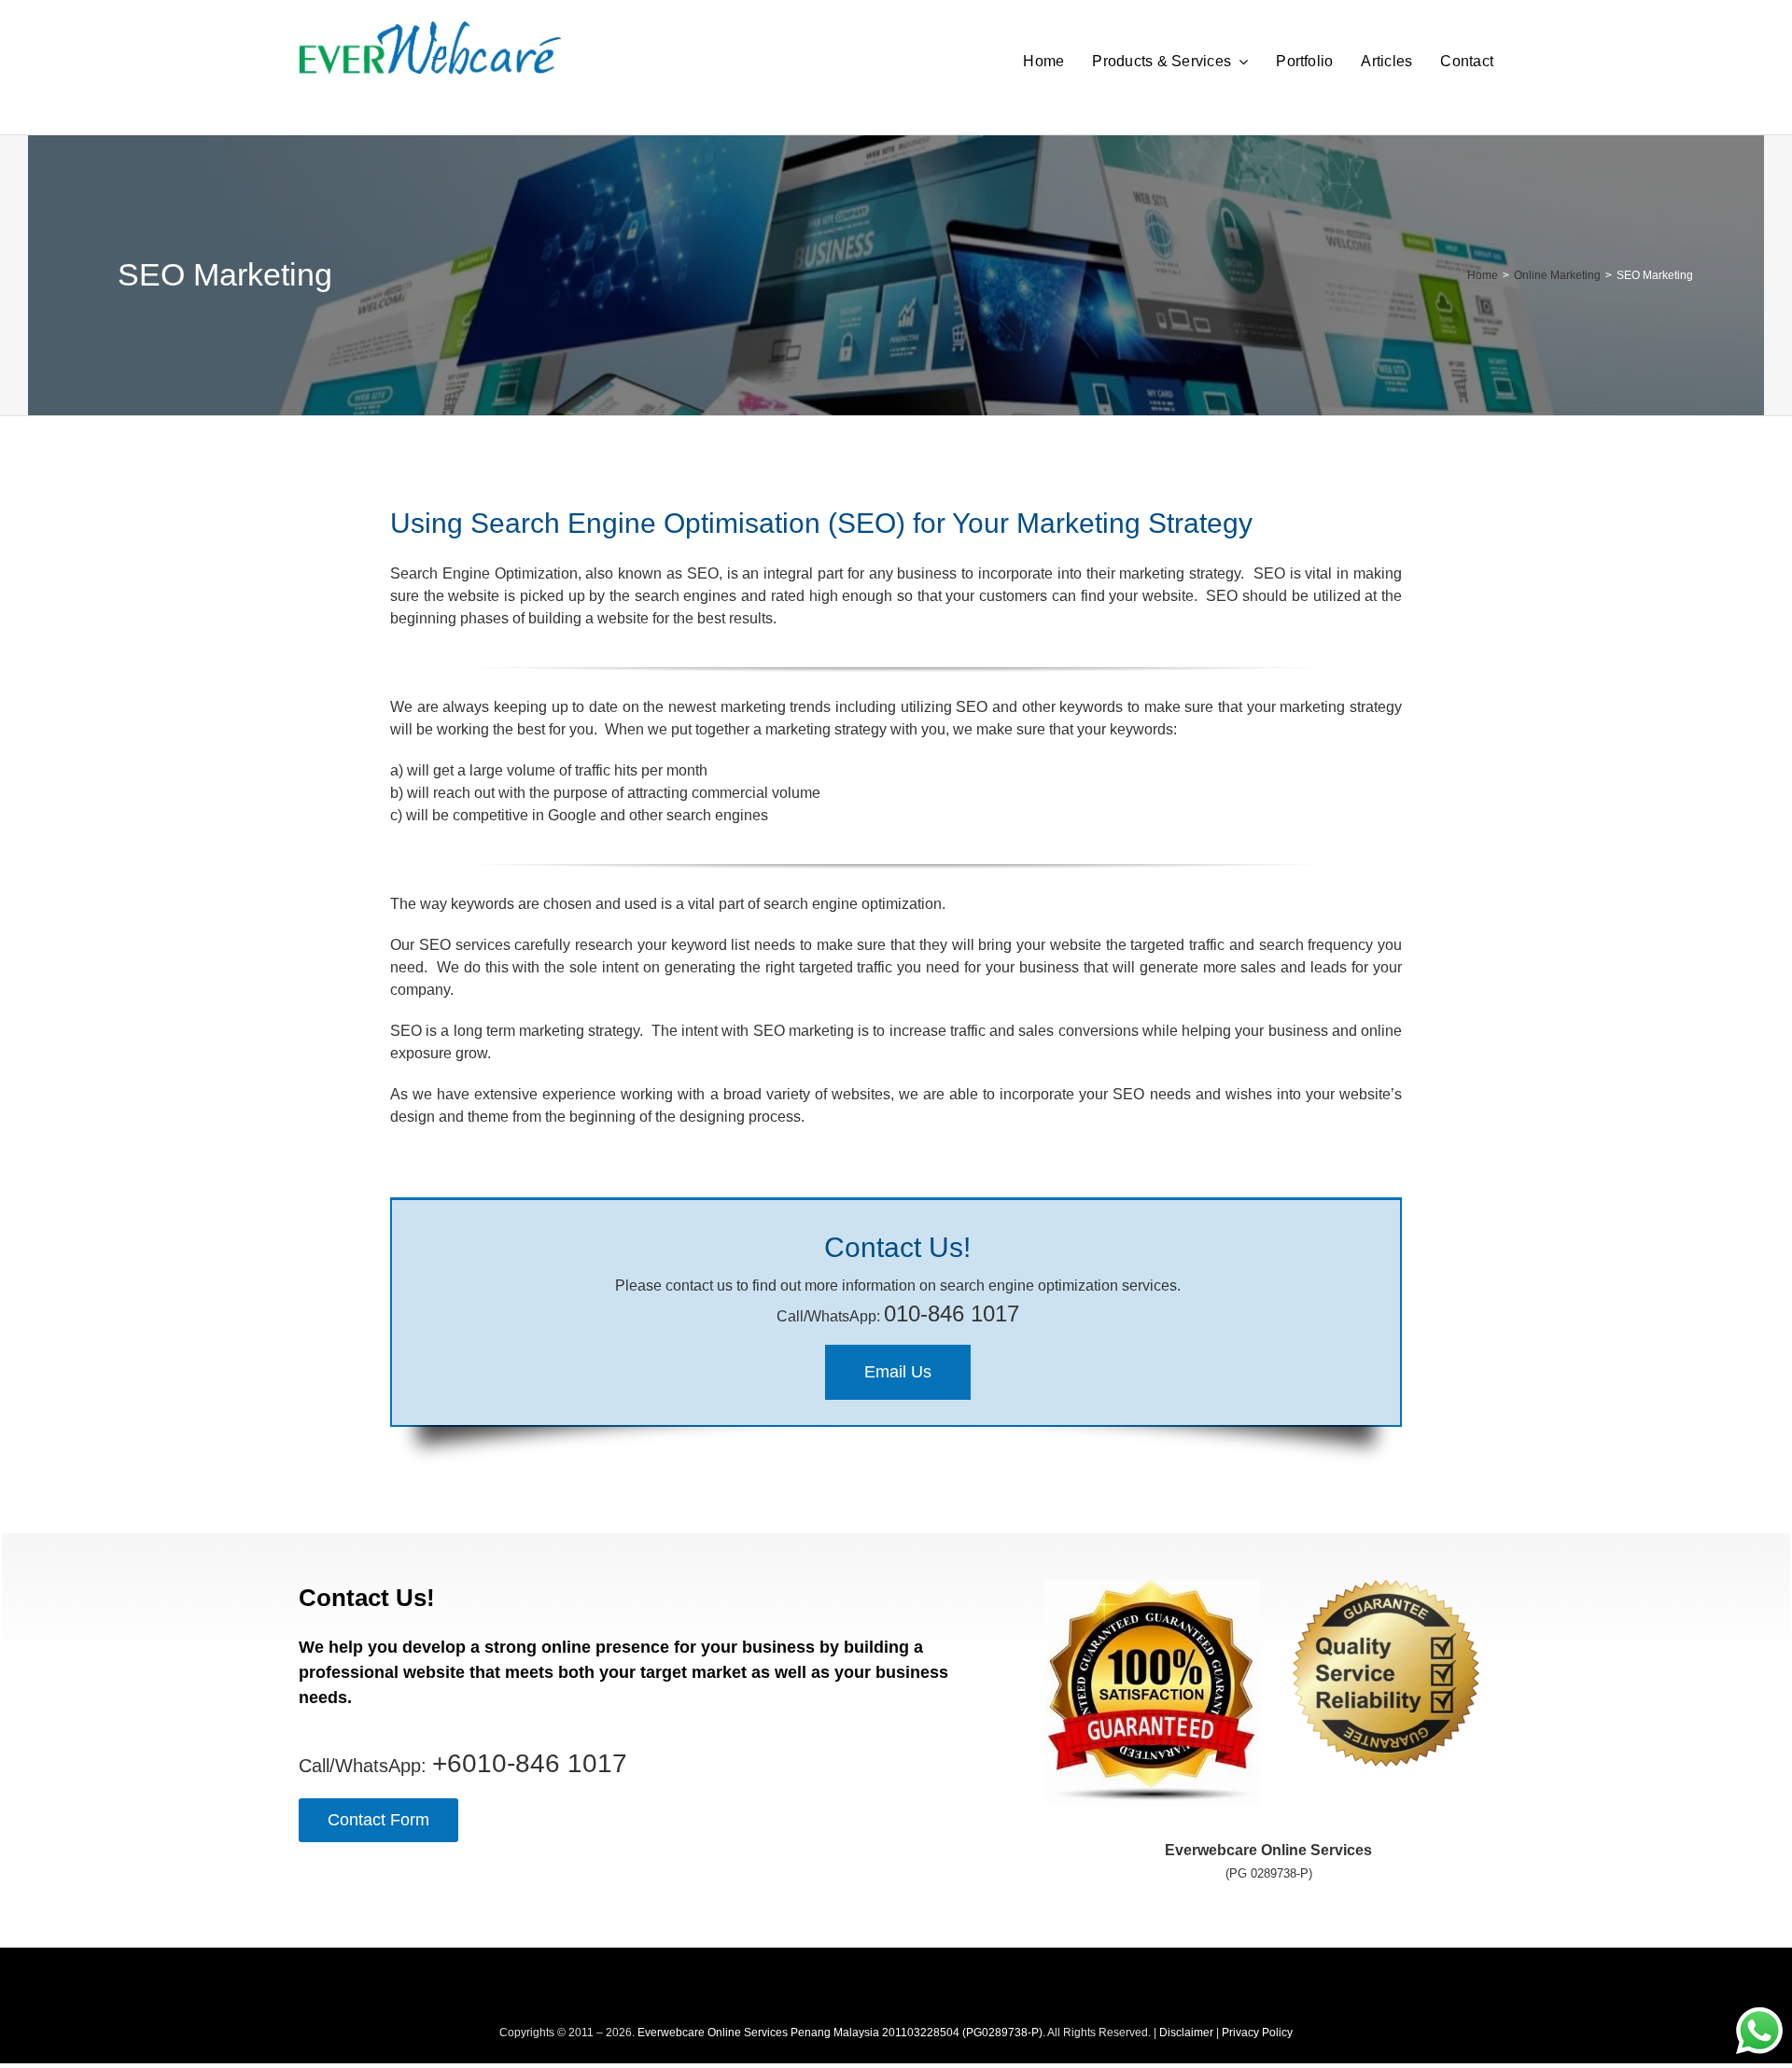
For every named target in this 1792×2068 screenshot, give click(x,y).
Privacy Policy (1257, 2033)
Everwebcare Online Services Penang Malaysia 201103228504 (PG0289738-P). (841, 2033)
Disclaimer (1186, 2033)
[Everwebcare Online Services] (430, 28)
